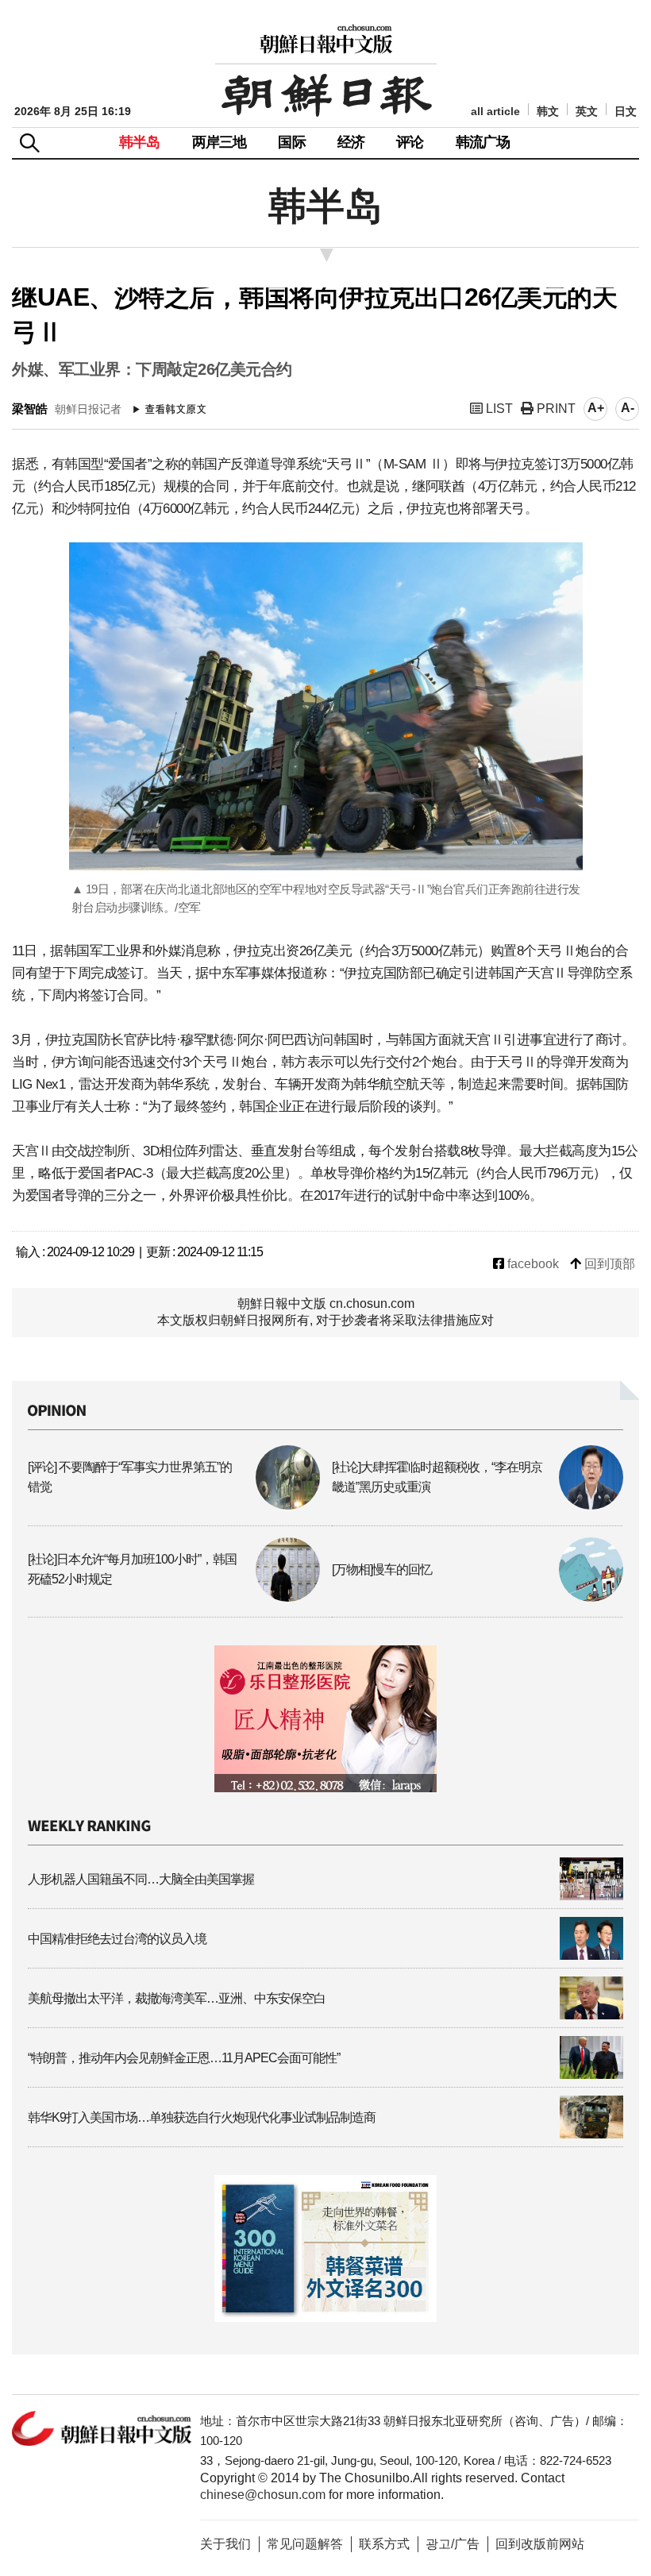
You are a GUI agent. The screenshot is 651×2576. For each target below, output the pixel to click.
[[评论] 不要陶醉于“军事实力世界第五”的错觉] (174, 1505)
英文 (587, 112)
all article (495, 112)
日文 (626, 112)
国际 (291, 142)
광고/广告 (453, 2544)
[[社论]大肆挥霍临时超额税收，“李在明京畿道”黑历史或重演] (478, 1505)
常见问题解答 (305, 2544)
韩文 (548, 112)
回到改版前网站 (540, 2544)
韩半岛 (140, 142)
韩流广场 (483, 142)
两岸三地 (220, 142)
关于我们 (225, 2544)
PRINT (555, 409)
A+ (596, 408)
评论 (410, 142)
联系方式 (384, 2544)
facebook (532, 1264)
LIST (498, 409)
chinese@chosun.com (263, 2495)
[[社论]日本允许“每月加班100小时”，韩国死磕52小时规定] (174, 1597)
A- (628, 408)
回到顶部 (608, 1264)
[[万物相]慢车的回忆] (478, 1597)
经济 (351, 142)
